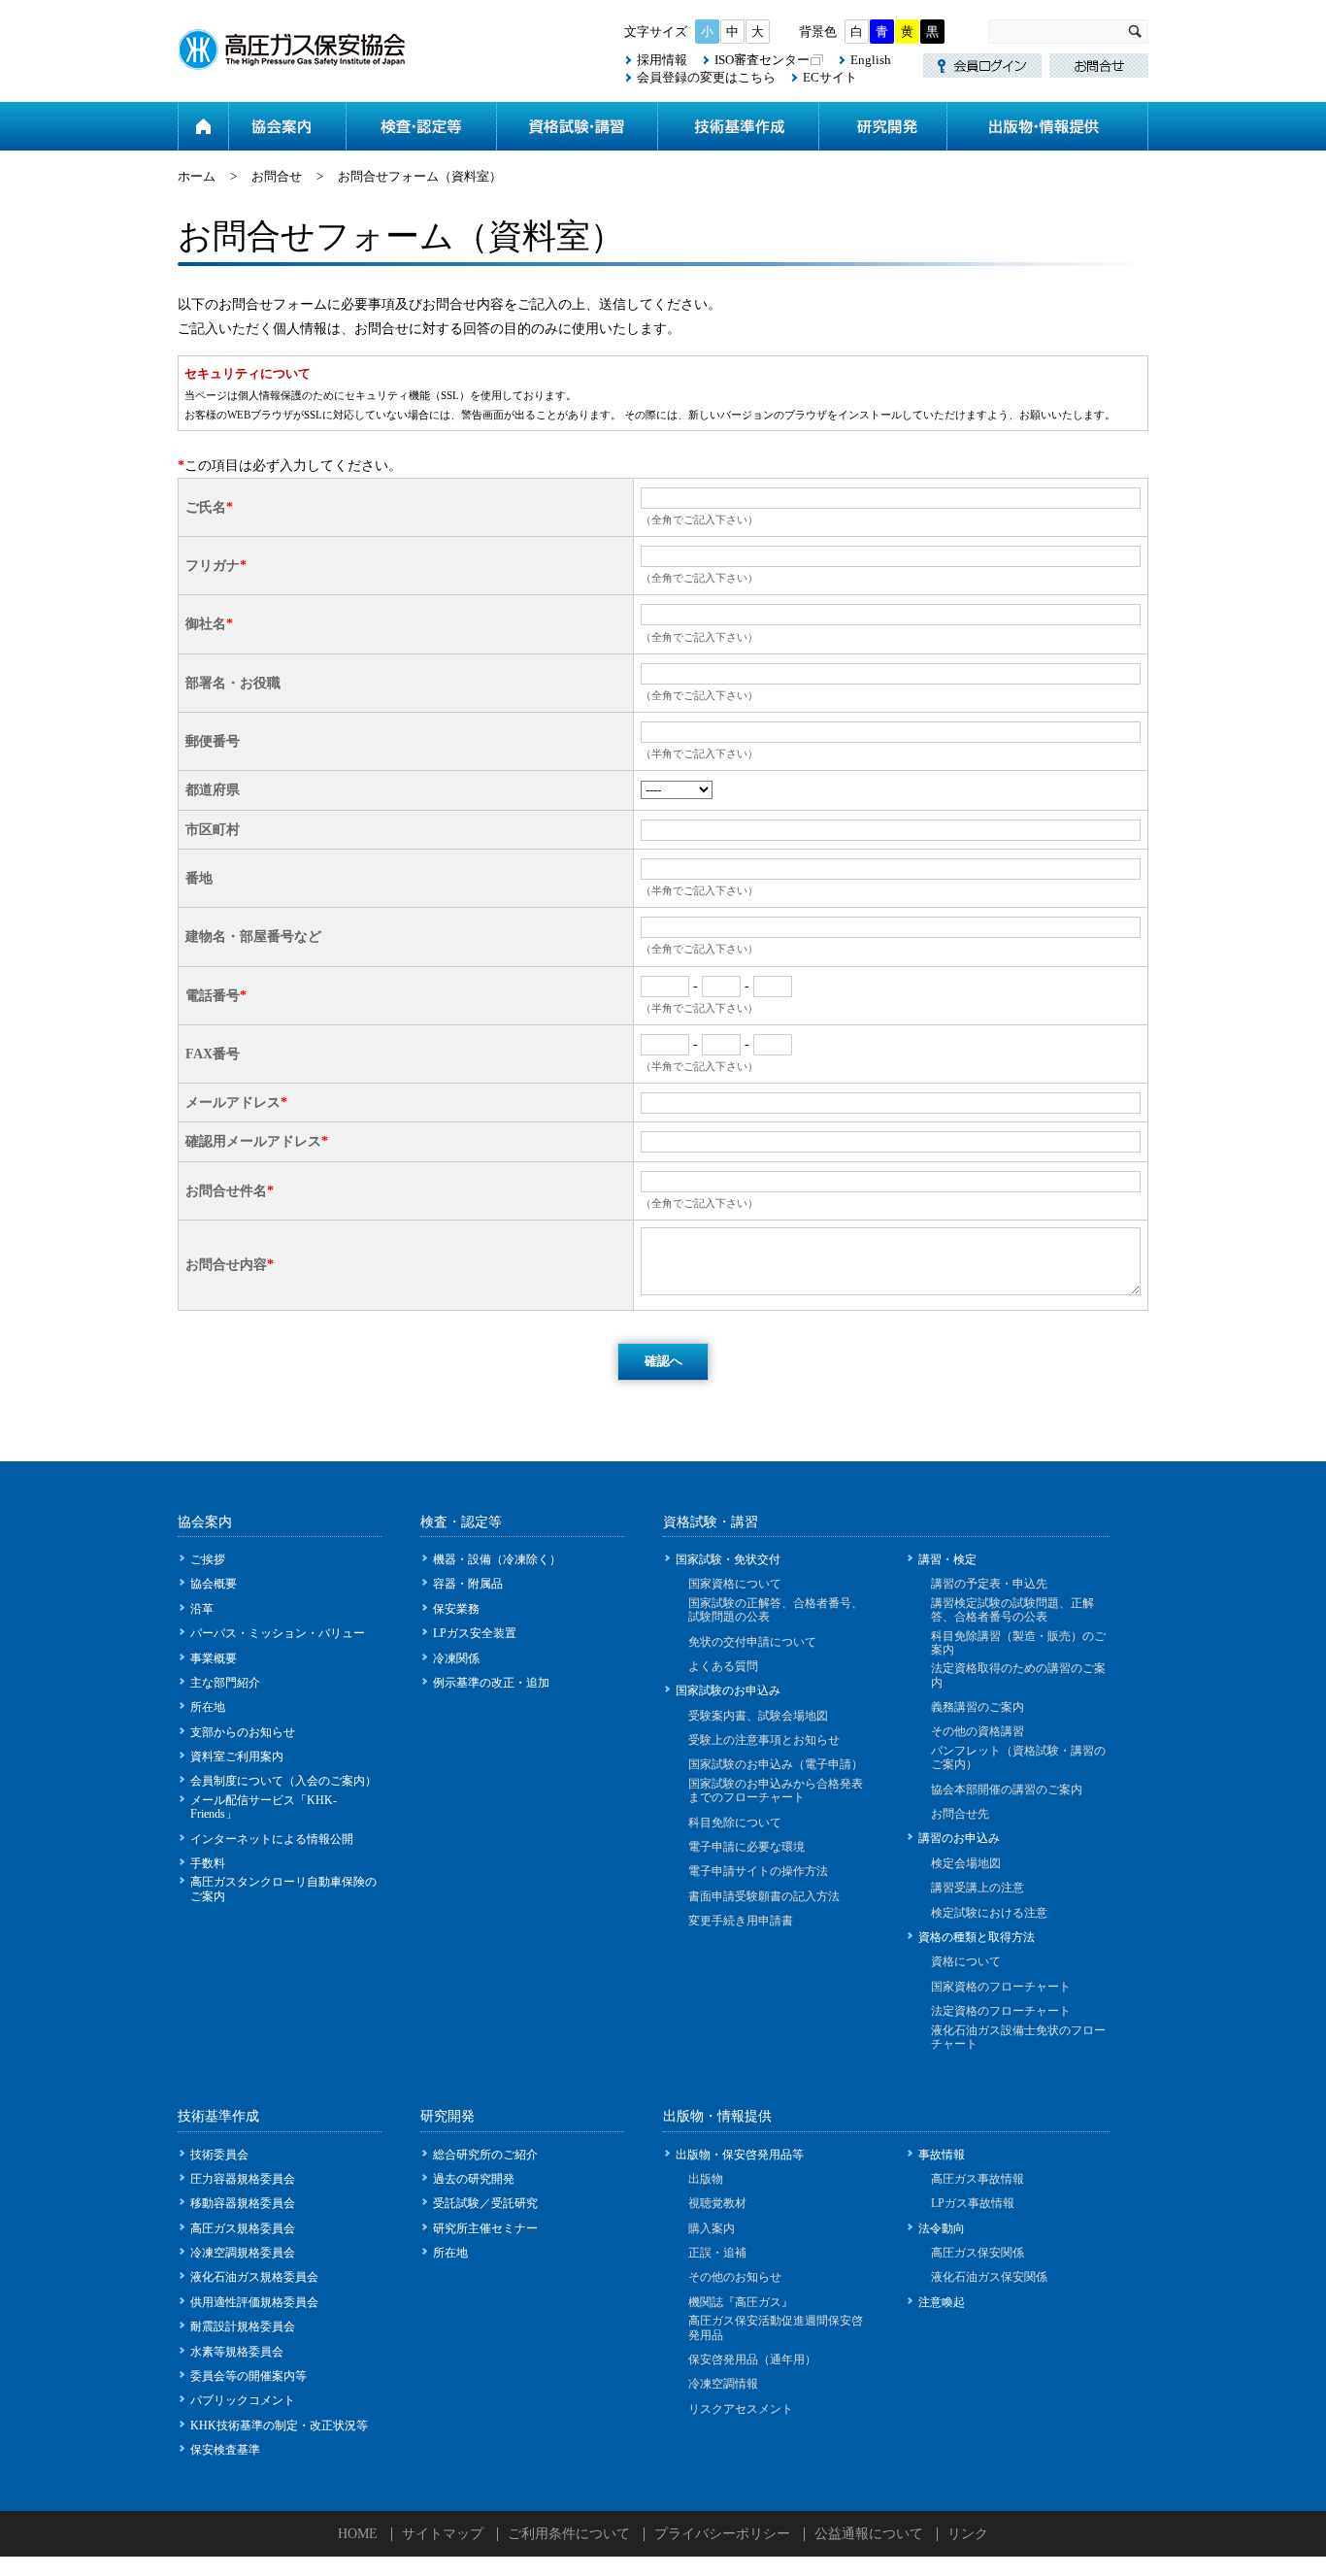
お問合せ (277, 176)
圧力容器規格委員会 (243, 2179)
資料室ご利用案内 (237, 1756)
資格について (966, 1961)
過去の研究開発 (474, 2179)
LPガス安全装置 (475, 1633)
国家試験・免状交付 (728, 1559)
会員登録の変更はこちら (706, 77)
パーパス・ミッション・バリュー (278, 1633)
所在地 (208, 1707)
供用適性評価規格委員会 (254, 2302)
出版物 (706, 2179)
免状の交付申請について (752, 1642)
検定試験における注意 (989, 1913)
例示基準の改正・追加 (491, 1683)
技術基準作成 (738, 126)
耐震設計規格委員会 (243, 2326)
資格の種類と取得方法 (977, 1937)
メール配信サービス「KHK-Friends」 (264, 1807)
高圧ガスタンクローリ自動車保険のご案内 (283, 1889)
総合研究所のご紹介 (485, 2155)
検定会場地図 (966, 1863)
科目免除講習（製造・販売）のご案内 (1018, 1643)
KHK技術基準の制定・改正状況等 (279, 2425)
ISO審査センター (762, 60)
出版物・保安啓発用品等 (740, 2155)
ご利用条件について (569, 2534)
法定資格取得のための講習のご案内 (1018, 1675)
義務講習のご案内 (978, 1707)
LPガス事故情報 (973, 2203)
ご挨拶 (208, 1559)
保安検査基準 (225, 2450)
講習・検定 (947, 1559)
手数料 (208, 1863)
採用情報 (662, 60)
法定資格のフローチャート (1001, 2011)
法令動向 (942, 2228)
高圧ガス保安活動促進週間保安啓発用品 (776, 2327)
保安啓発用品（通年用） (752, 2359)
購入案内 (712, 2228)
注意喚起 (942, 2302)
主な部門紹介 (225, 1683)
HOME (358, 2534)
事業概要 (214, 1658)
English (871, 60)
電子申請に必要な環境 (746, 1847)
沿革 (202, 1609)
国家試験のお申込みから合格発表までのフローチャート (776, 1790)
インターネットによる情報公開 (272, 1839)
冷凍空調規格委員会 (243, 2253)
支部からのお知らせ (243, 1732)
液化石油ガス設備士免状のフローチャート (1018, 2037)
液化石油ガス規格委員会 (254, 2277)
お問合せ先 (960, 1814)
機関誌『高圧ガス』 (741, 2302)
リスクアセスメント (741, 2409)
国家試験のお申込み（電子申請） (776, 1764)
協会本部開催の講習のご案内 (1007, 1790)
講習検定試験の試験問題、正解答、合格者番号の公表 (1012, 1610)
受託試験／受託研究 (485, 2203)
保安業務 (456, 1609)
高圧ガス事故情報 (978, 2179)
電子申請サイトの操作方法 (758, 1871)
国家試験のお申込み (728, 1690)
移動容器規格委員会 (243, 2203)
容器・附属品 (468, 1584)
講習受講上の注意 (978, 1888)
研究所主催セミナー (485, 2228)
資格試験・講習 (577, 126)
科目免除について (735, 1823)
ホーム (203, 126)
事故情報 (942, 2155)
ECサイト (830, 77)
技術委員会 (219, 2155)
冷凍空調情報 (723, 2384)
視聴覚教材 (717, 2203)
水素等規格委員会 (237, 2352)
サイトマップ (443, 2534)
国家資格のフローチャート (1001, 1987)
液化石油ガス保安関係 (989, 2277)
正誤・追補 (717, 2253)
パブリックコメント (243, 2400)
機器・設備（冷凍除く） (497, 1559)
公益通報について (869, 2534)
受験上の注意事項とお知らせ (764, 1740)
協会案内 (287, 126)
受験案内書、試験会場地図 (758, 1716)
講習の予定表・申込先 (989, 1584)
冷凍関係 (456, 1658)
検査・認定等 (421, 126)
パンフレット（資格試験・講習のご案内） (1018, 1757)
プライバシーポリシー (722, 2534)
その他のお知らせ (735, 2277)
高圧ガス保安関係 (978, 2253)
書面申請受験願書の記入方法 (764, 1896)
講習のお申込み (959, 1838)
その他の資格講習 (978, 1731)
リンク (968, 2534)
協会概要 (214, 1584)
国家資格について (735, 1584)
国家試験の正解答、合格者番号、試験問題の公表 (776, 1610)
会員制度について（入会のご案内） (283, 1781)
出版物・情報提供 (1047, 126)
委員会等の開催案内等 (249, 2376)
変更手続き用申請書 (741, 1921)
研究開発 (882, 126)
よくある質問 (723, 1666)
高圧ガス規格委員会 (243, 2228)
